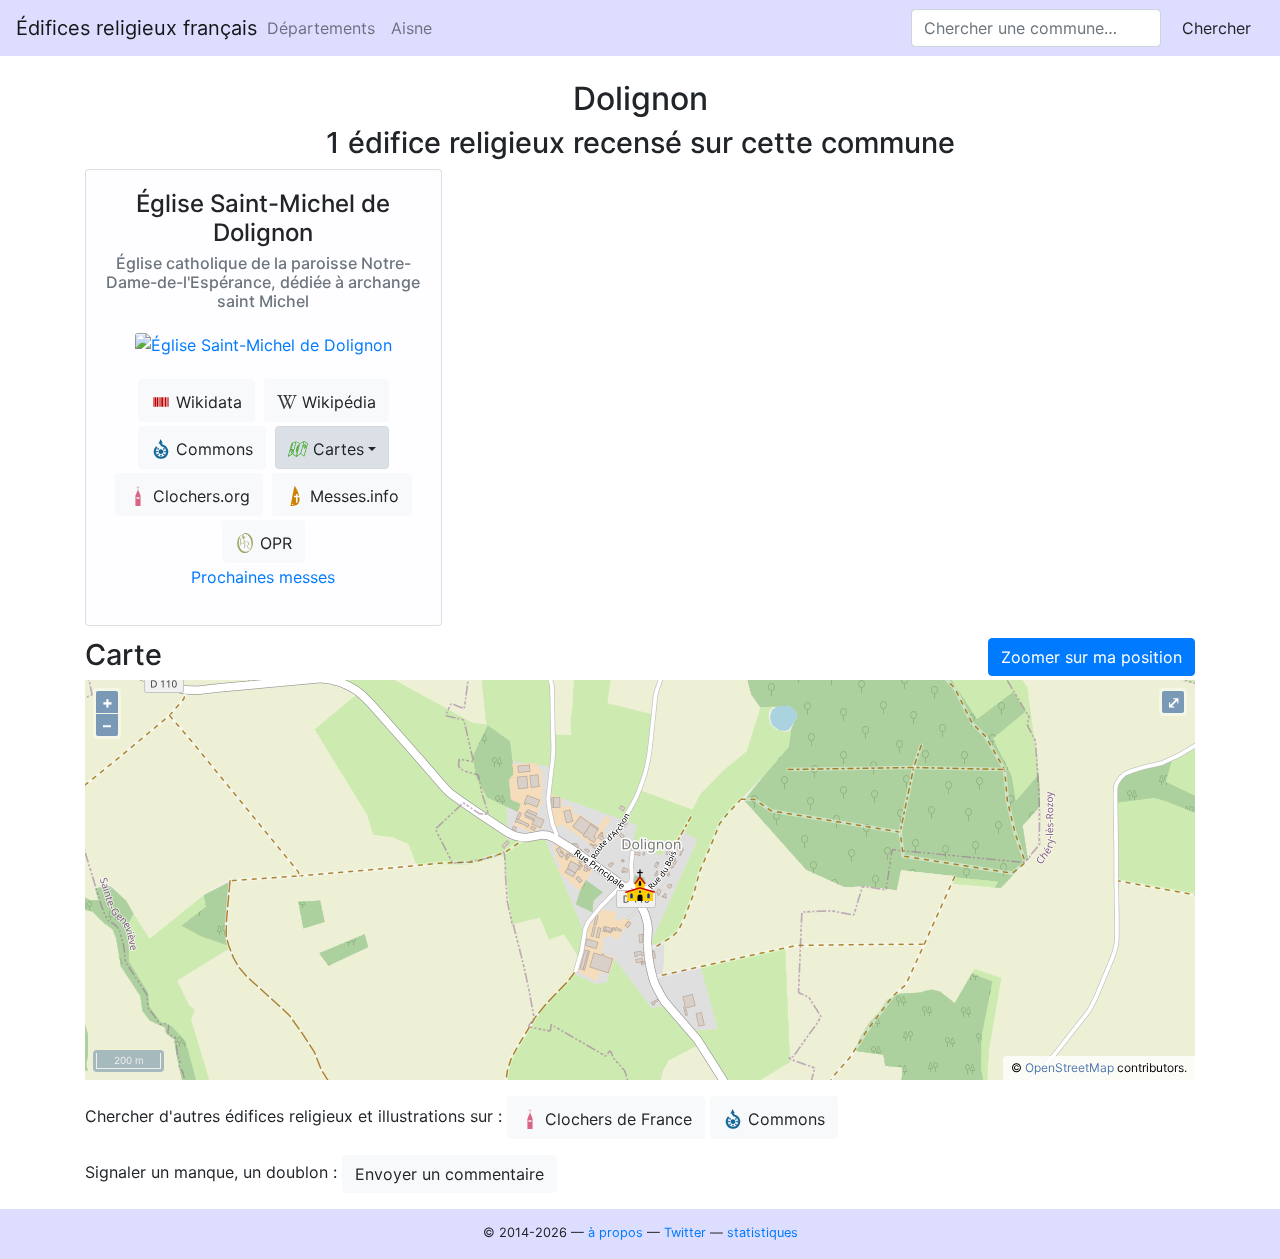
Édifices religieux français (136, 28)
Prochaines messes (263, 577)
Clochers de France (618, 1119)
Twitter (685, 1232)
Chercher (1216, 28)
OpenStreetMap (1069, 1067)
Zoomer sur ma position (1091, 657)
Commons (786, 1119)
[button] (332, 447)
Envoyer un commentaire (449, 1174)
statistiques (762, 1232)
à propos (615, 1232)
